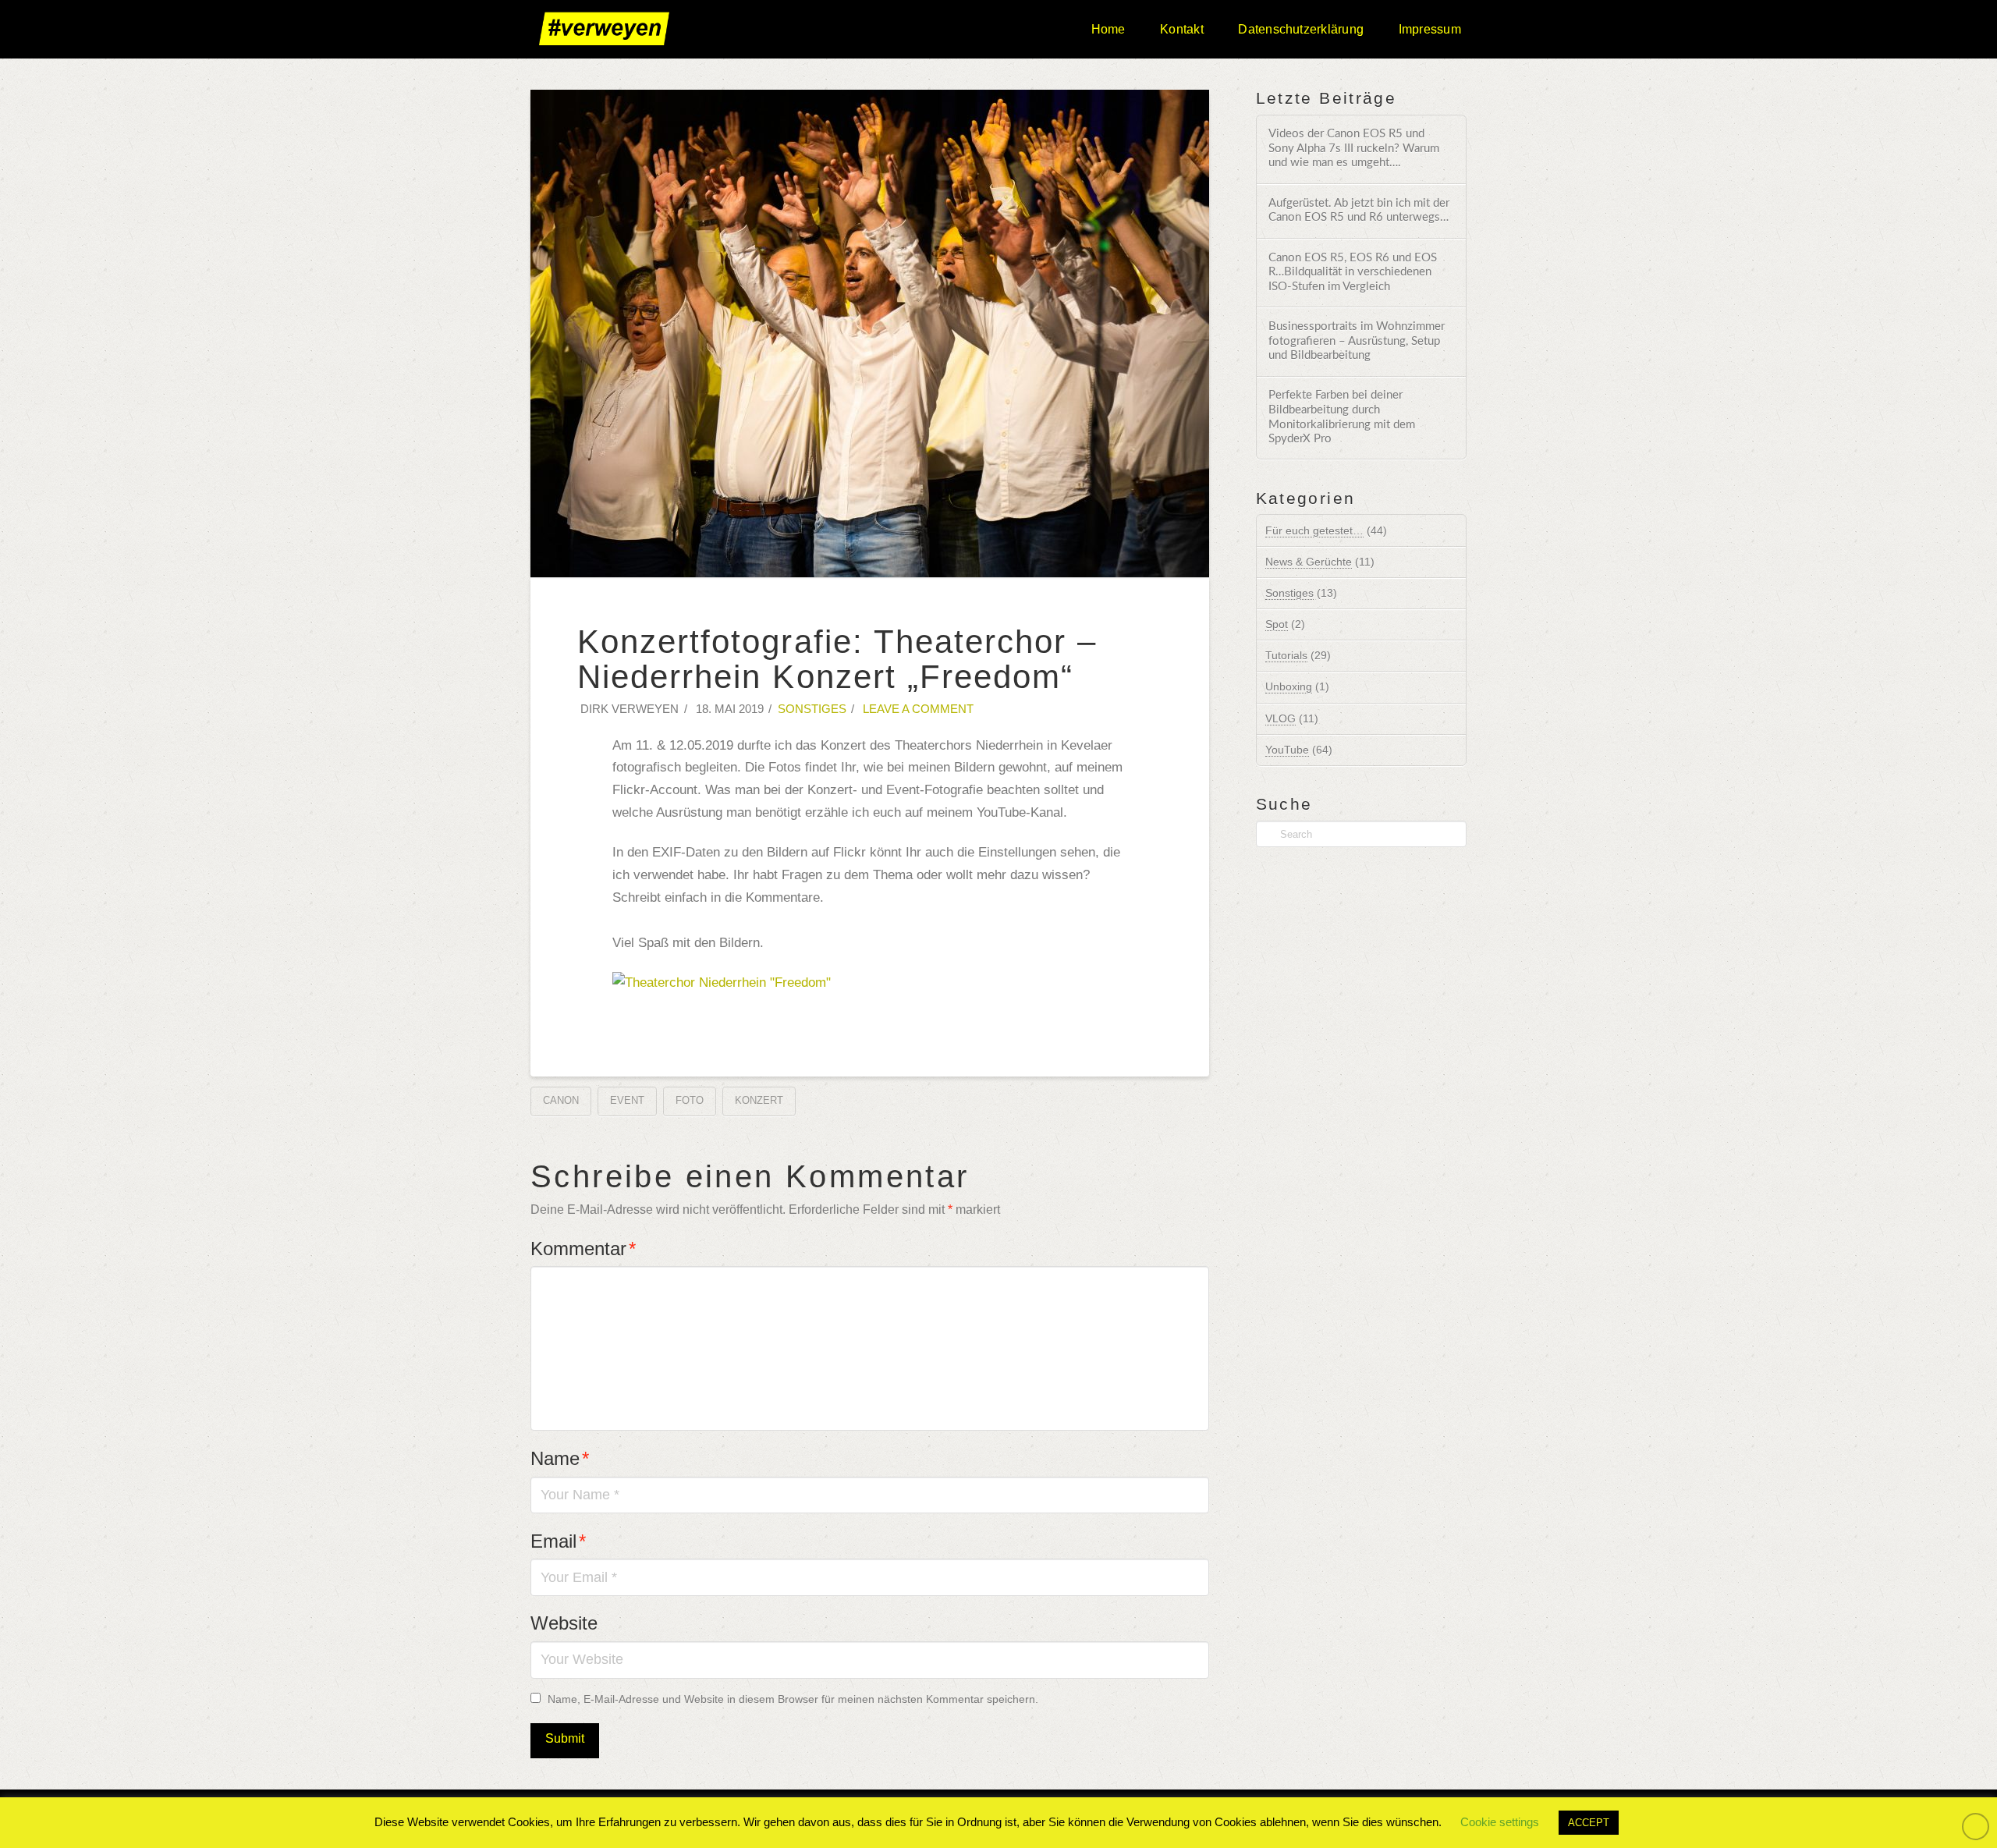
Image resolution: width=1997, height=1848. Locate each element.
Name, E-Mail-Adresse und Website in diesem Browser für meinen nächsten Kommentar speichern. (793, 1699)
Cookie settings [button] (1500, 1822)
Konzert (759, 1100)
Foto (690, 1100)
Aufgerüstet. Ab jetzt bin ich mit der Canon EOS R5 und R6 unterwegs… (1359, 211)
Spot (1277, 624)
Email (558, 1541)
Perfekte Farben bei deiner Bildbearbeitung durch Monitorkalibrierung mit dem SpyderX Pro (1342, 417)
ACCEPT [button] (1589, 1823)
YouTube (1287, 750)
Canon (561, 1100)
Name (560, 1458)
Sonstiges (812, 709)
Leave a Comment (917, 709)
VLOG (1280, 718)
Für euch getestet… (1314, 530)
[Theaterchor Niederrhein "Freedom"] (722, 983)
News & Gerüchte (1309, 562)
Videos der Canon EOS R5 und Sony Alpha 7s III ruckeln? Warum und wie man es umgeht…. (1354, 148)
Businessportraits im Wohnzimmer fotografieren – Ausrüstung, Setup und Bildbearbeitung (1357, 341)
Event (627, 1100)
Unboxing (1289, 686)
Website (564, 1623)
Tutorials (1286, 655)
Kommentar (583, 1249)
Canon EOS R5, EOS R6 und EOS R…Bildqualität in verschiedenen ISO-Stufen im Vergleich (1353, 272)
